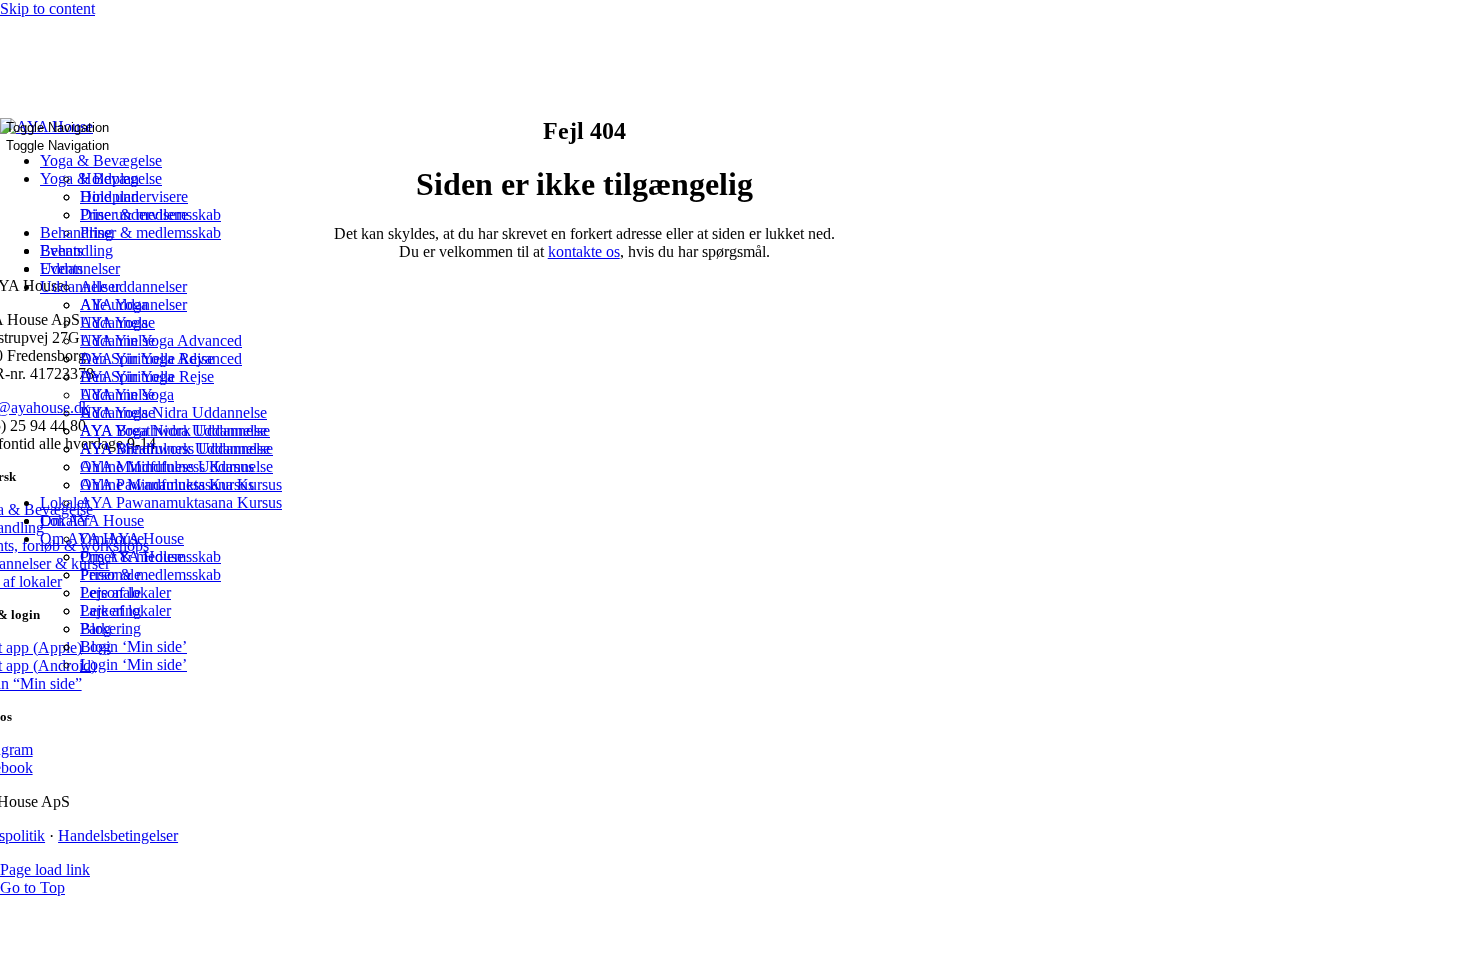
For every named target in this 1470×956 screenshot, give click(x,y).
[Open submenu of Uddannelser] (126, 274)
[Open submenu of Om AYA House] (150, 526)
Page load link (45, 869)
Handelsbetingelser (118, 835)
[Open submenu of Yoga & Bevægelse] (168, 166)
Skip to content (47, 8)
